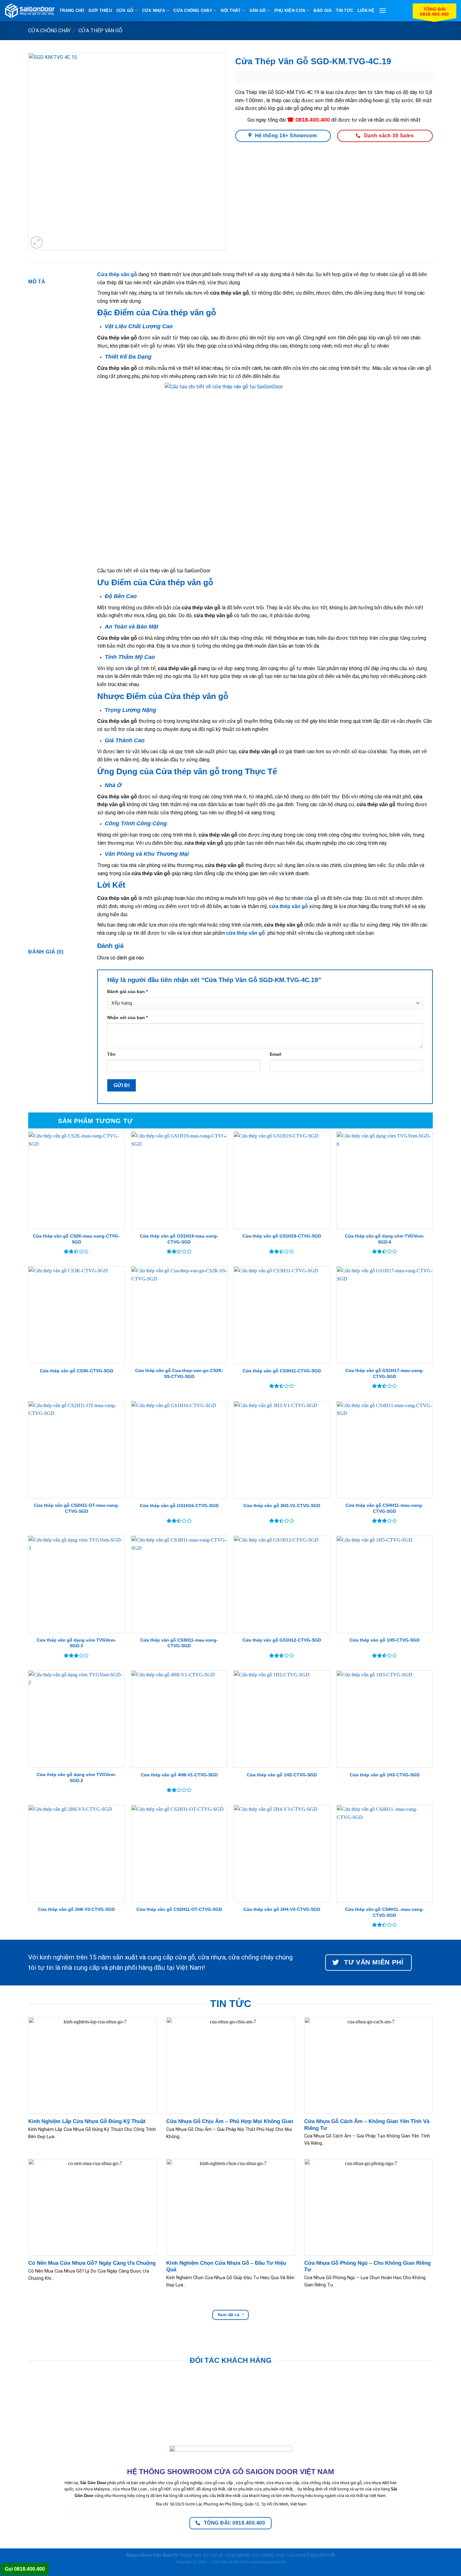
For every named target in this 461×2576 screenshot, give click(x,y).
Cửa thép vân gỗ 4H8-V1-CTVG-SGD (179, 1775)
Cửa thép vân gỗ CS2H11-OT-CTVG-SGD (179, 1909)
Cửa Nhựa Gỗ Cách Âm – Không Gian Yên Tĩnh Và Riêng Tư (367, 2125)
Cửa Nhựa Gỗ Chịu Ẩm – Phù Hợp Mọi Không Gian (230, 2121)
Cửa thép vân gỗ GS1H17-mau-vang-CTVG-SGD (384, 1373)
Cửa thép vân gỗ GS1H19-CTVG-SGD (282, 1236)
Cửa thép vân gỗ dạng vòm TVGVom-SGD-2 (76, 1777)
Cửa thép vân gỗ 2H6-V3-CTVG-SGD (76, 1909)
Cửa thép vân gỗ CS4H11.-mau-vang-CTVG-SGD (384, 1912)
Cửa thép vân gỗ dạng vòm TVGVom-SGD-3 (76, 1643)
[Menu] (383, 11)
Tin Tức (344, 11)
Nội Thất (231, 11)
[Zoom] (37, 242)
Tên (111, 1054)
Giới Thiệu (100, 11)
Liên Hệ (366, 11)
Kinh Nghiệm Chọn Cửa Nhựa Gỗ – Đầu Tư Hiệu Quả (226, 2266)
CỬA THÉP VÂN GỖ (100, 31)
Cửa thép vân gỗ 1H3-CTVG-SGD (385, 1775)
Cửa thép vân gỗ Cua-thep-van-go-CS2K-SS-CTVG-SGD (179, 1373)
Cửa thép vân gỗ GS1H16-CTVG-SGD (179, 1506)
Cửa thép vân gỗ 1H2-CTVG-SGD (282, 1775)
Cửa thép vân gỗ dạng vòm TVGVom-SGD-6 (385, 1239)
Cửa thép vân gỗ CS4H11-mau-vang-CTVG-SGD (384, 1508)
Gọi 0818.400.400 (25, 2569)
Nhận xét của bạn (127, 1017)
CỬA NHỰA (154, 11)
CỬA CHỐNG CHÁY (193, 11)
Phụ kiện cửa (290, 11)
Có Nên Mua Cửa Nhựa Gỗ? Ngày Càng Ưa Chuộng (92, 2263)
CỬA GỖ (125, 11)
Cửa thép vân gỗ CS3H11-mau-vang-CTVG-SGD (179, 1643)
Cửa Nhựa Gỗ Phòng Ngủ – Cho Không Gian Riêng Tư (367, 2266)
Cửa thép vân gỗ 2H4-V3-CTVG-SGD (282, 1909)
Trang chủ (72, 11)
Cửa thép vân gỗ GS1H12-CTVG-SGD (282, 1640)
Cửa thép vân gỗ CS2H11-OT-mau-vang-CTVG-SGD (77, 1508)
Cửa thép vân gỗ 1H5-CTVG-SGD (385, 1640)
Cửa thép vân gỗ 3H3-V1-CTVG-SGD (282, 1506)
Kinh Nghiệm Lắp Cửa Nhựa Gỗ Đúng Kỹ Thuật (87, 2121)
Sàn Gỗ (258, 11)
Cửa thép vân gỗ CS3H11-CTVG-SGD (282, 1371)
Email (276, 1054)
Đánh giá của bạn (127, 991)
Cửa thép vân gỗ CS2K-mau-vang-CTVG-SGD (76, 1239)
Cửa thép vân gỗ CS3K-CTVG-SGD (77, 1371)
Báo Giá (323, 11)
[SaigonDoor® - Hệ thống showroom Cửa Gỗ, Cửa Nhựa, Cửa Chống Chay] (30, 11)
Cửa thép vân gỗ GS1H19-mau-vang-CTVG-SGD (179, 1239)
